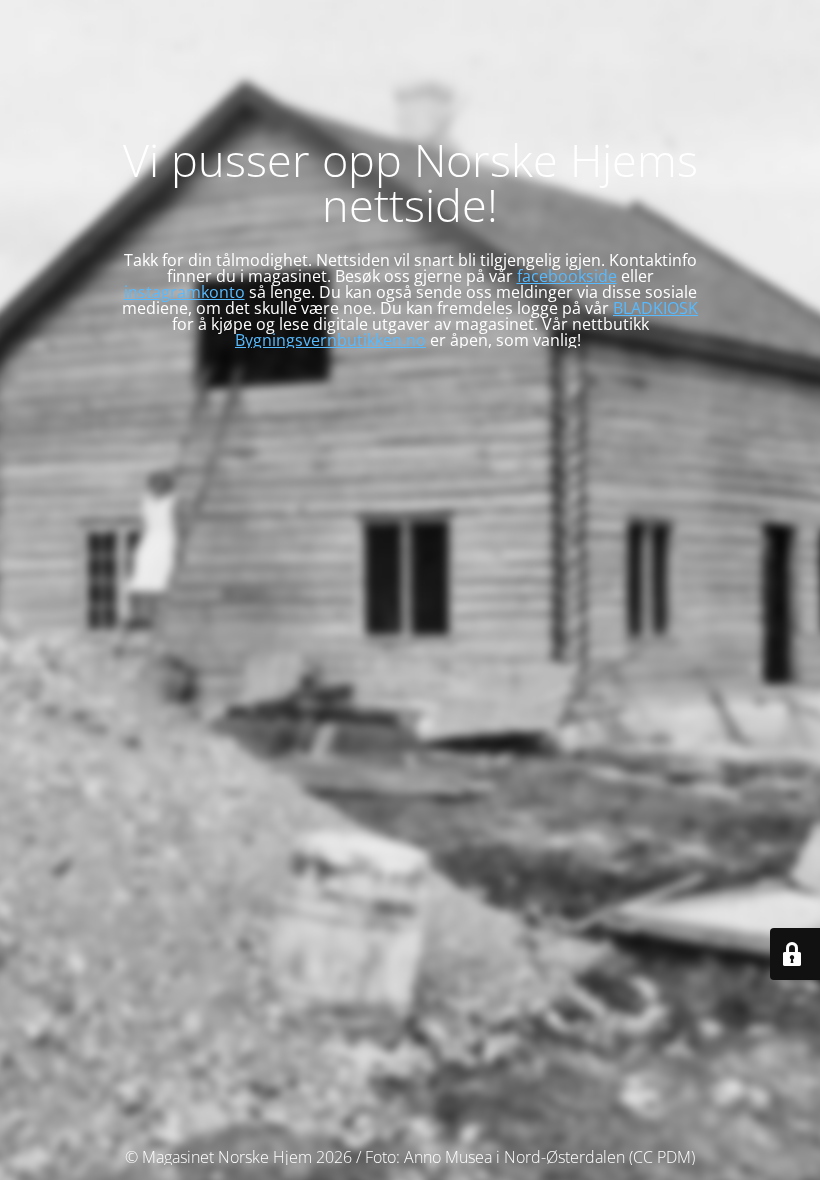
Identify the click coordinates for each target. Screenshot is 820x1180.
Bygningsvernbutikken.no (330, 340)
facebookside (567, 276)
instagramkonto (184, 292)
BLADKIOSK (655, 308)
